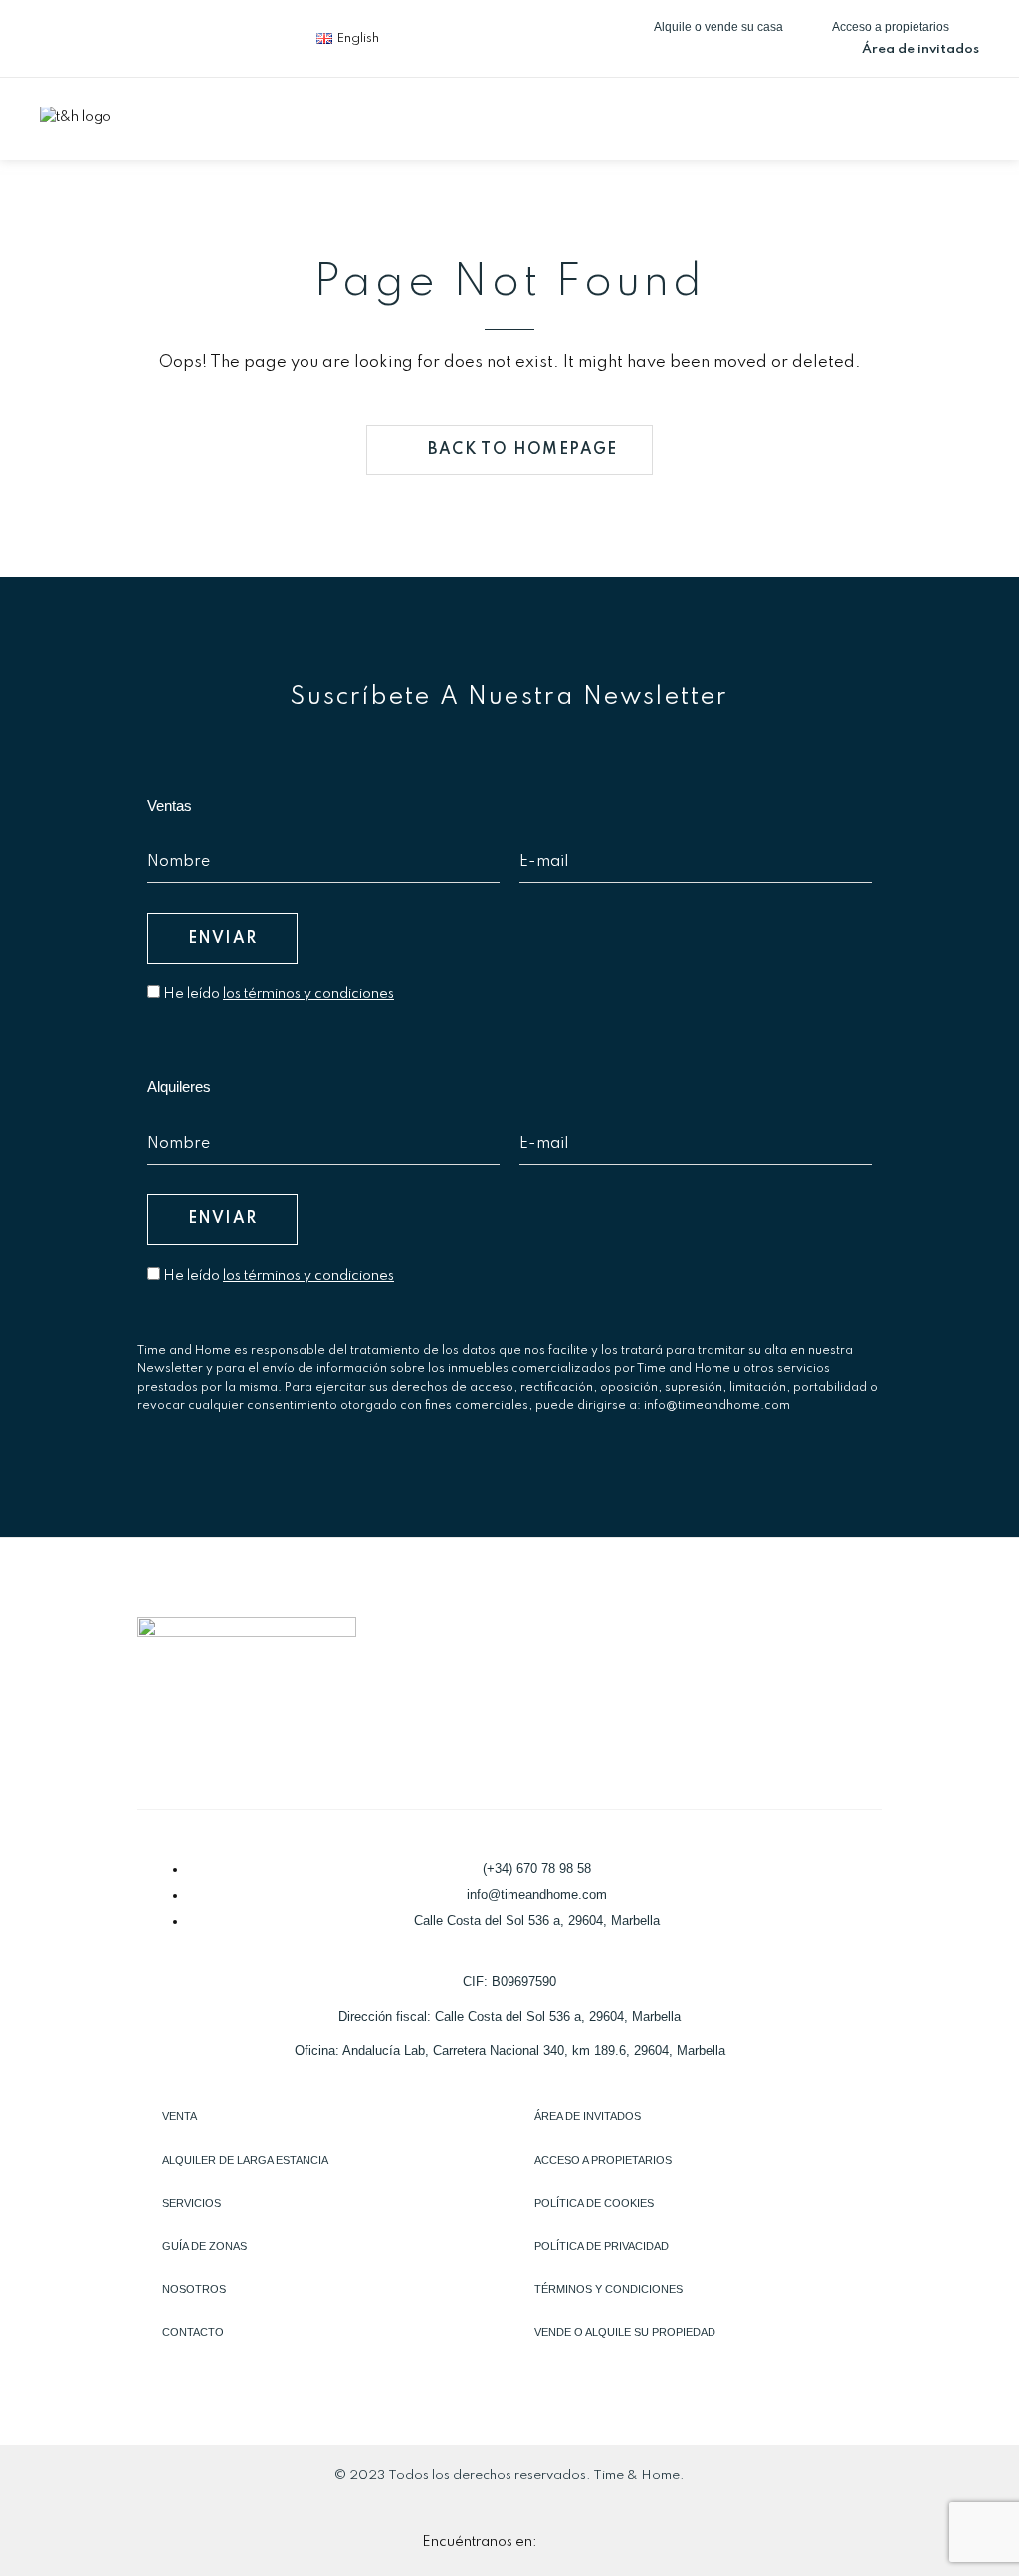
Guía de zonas (204, 2246)
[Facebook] (65, 35)
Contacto (193, 2332)
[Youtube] (262, 35)
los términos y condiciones (308, 994)
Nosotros (194, 2289)
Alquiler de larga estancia (245, 2160)
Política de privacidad (602, 2246)
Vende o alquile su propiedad (625, 2332)
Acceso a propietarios (603, 2160)
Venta (180, 2116)
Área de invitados (588, 2116)
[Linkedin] (130, 35)
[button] (963, 116)
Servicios (192, 2203)
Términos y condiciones (609, 2289)
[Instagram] (196, 35)
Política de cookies (594, 2203)
